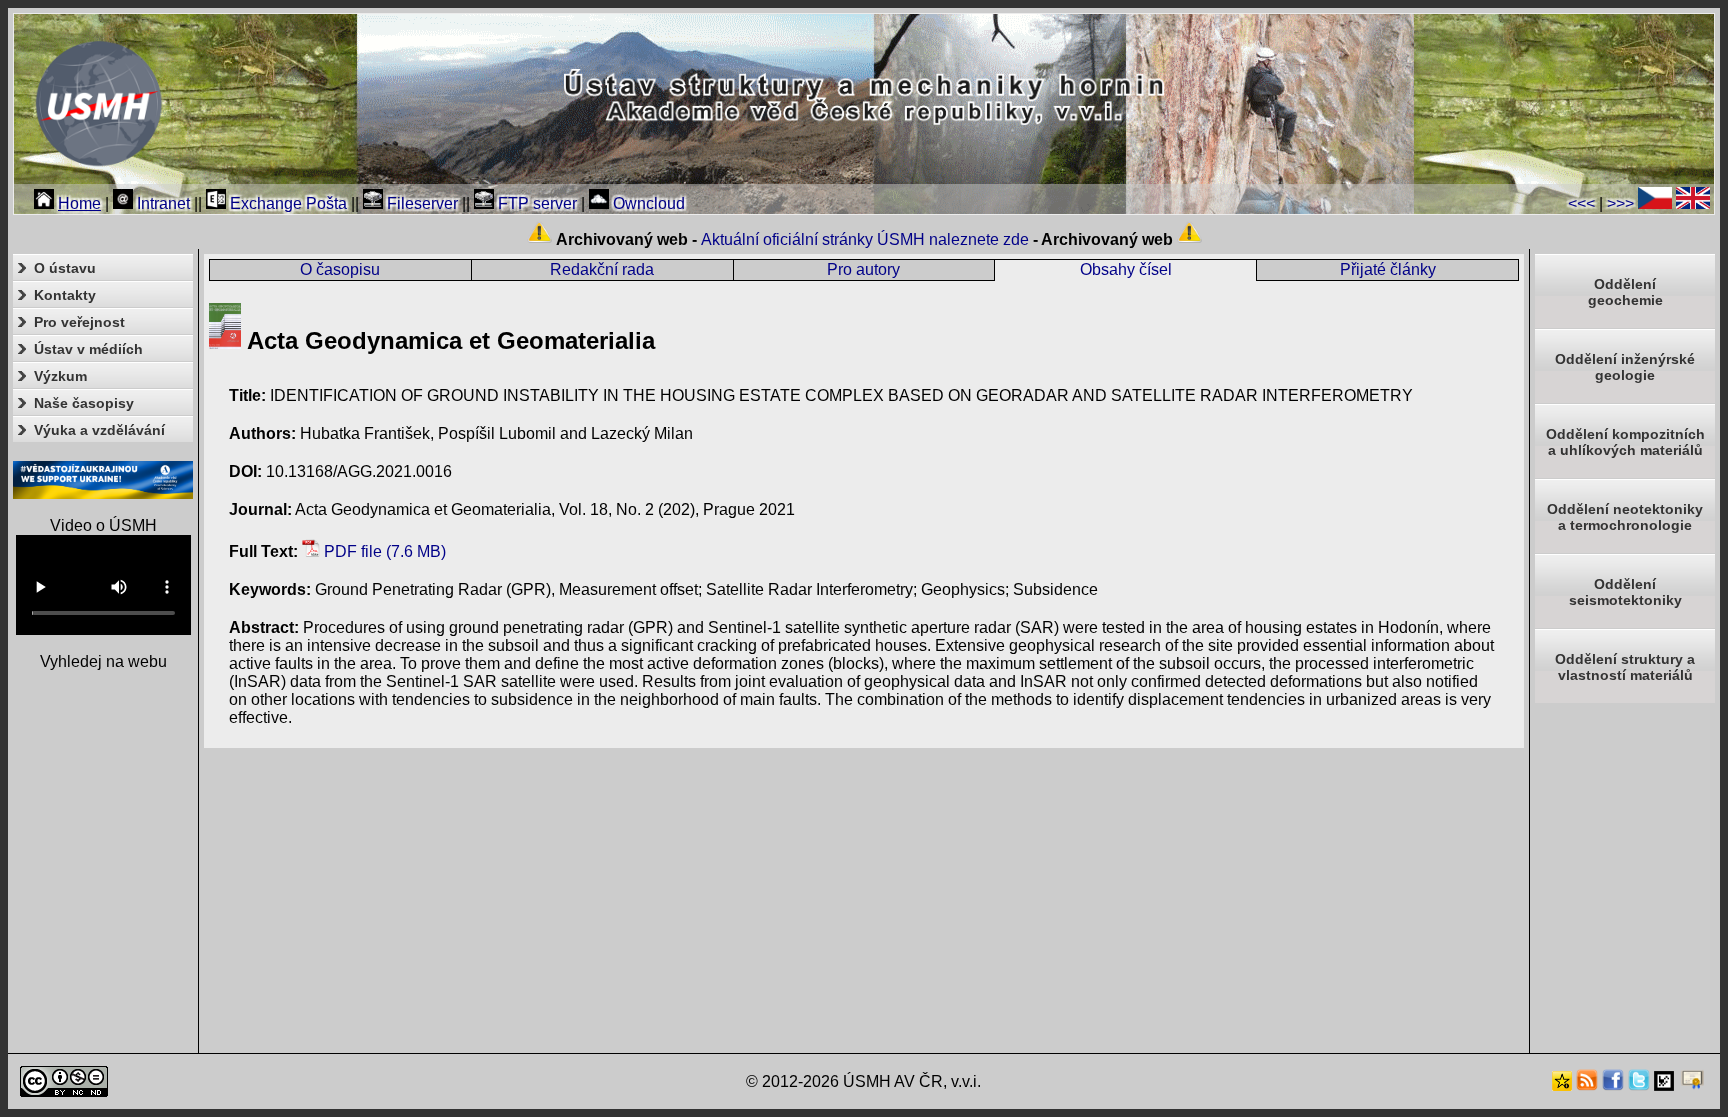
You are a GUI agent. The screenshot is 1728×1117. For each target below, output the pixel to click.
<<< (1581, 203)
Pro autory (863, 269)
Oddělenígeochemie (1625, 292)
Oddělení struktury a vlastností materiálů (1625, 667)
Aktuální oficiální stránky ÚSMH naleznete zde (865, 239)
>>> (1620, 203)
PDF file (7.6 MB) (383, 551)
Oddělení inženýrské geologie (1625, 367)
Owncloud (647, 203)
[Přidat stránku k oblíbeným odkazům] (1562, 1085)
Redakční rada (602, 269)
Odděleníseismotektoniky (1625, 592)
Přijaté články (1388, 269)
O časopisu (340, 269)
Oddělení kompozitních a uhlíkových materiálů (1625, 442)
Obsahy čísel (1126, 269)
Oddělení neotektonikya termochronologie (1625, 517)
